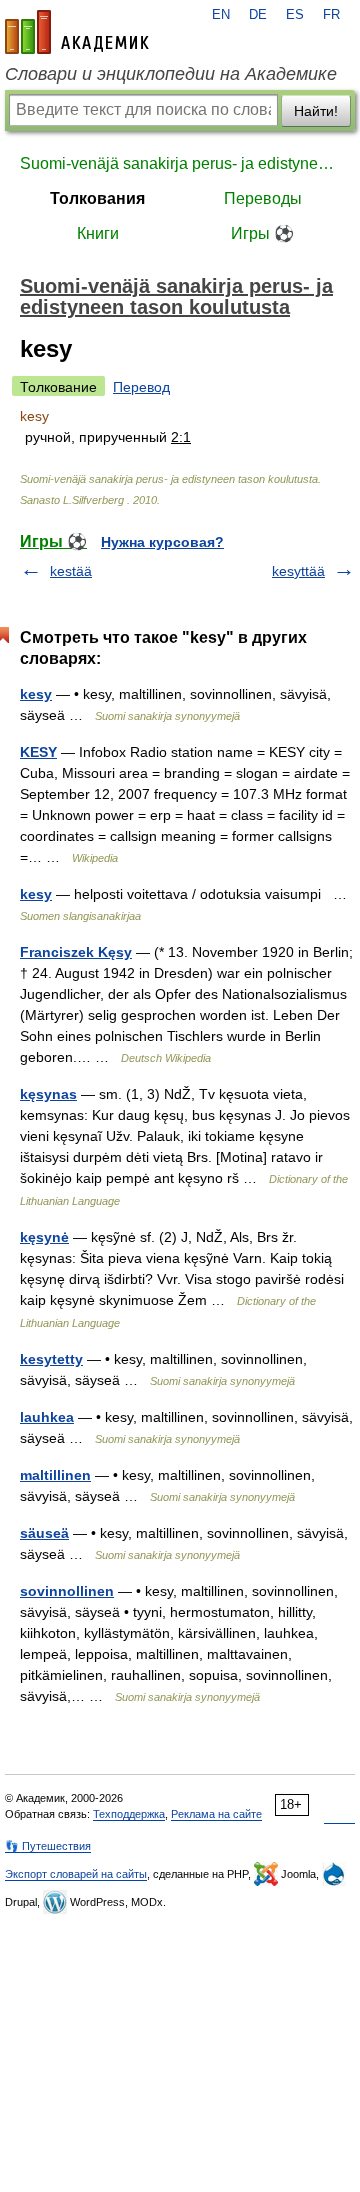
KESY (38, 752)
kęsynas (48, 1094)
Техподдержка (129, 1814)
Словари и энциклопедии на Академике (171, 74)
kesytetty (51, 1359)
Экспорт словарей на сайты (76, 1874)
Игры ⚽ (262, 233)
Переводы (263, 198)
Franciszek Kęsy (76, 952)
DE (258, 15)
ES (295, 15)
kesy (36, 694)
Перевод (141, 387)
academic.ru (77, 32)
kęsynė (44, 1237)
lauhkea (47, 1417)
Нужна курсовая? (162, 542)
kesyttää (298, 571)
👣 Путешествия (48, 1846)
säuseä (44, 1533)
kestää (71, 571)
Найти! (316, 111)
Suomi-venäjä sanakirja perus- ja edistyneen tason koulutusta (180, 163)
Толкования (97, 198)
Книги (98, 233)
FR (331, 15)
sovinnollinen (67, 1591)
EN (221, 15)
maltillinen (55, 1475)
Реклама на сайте (216, 1814)
